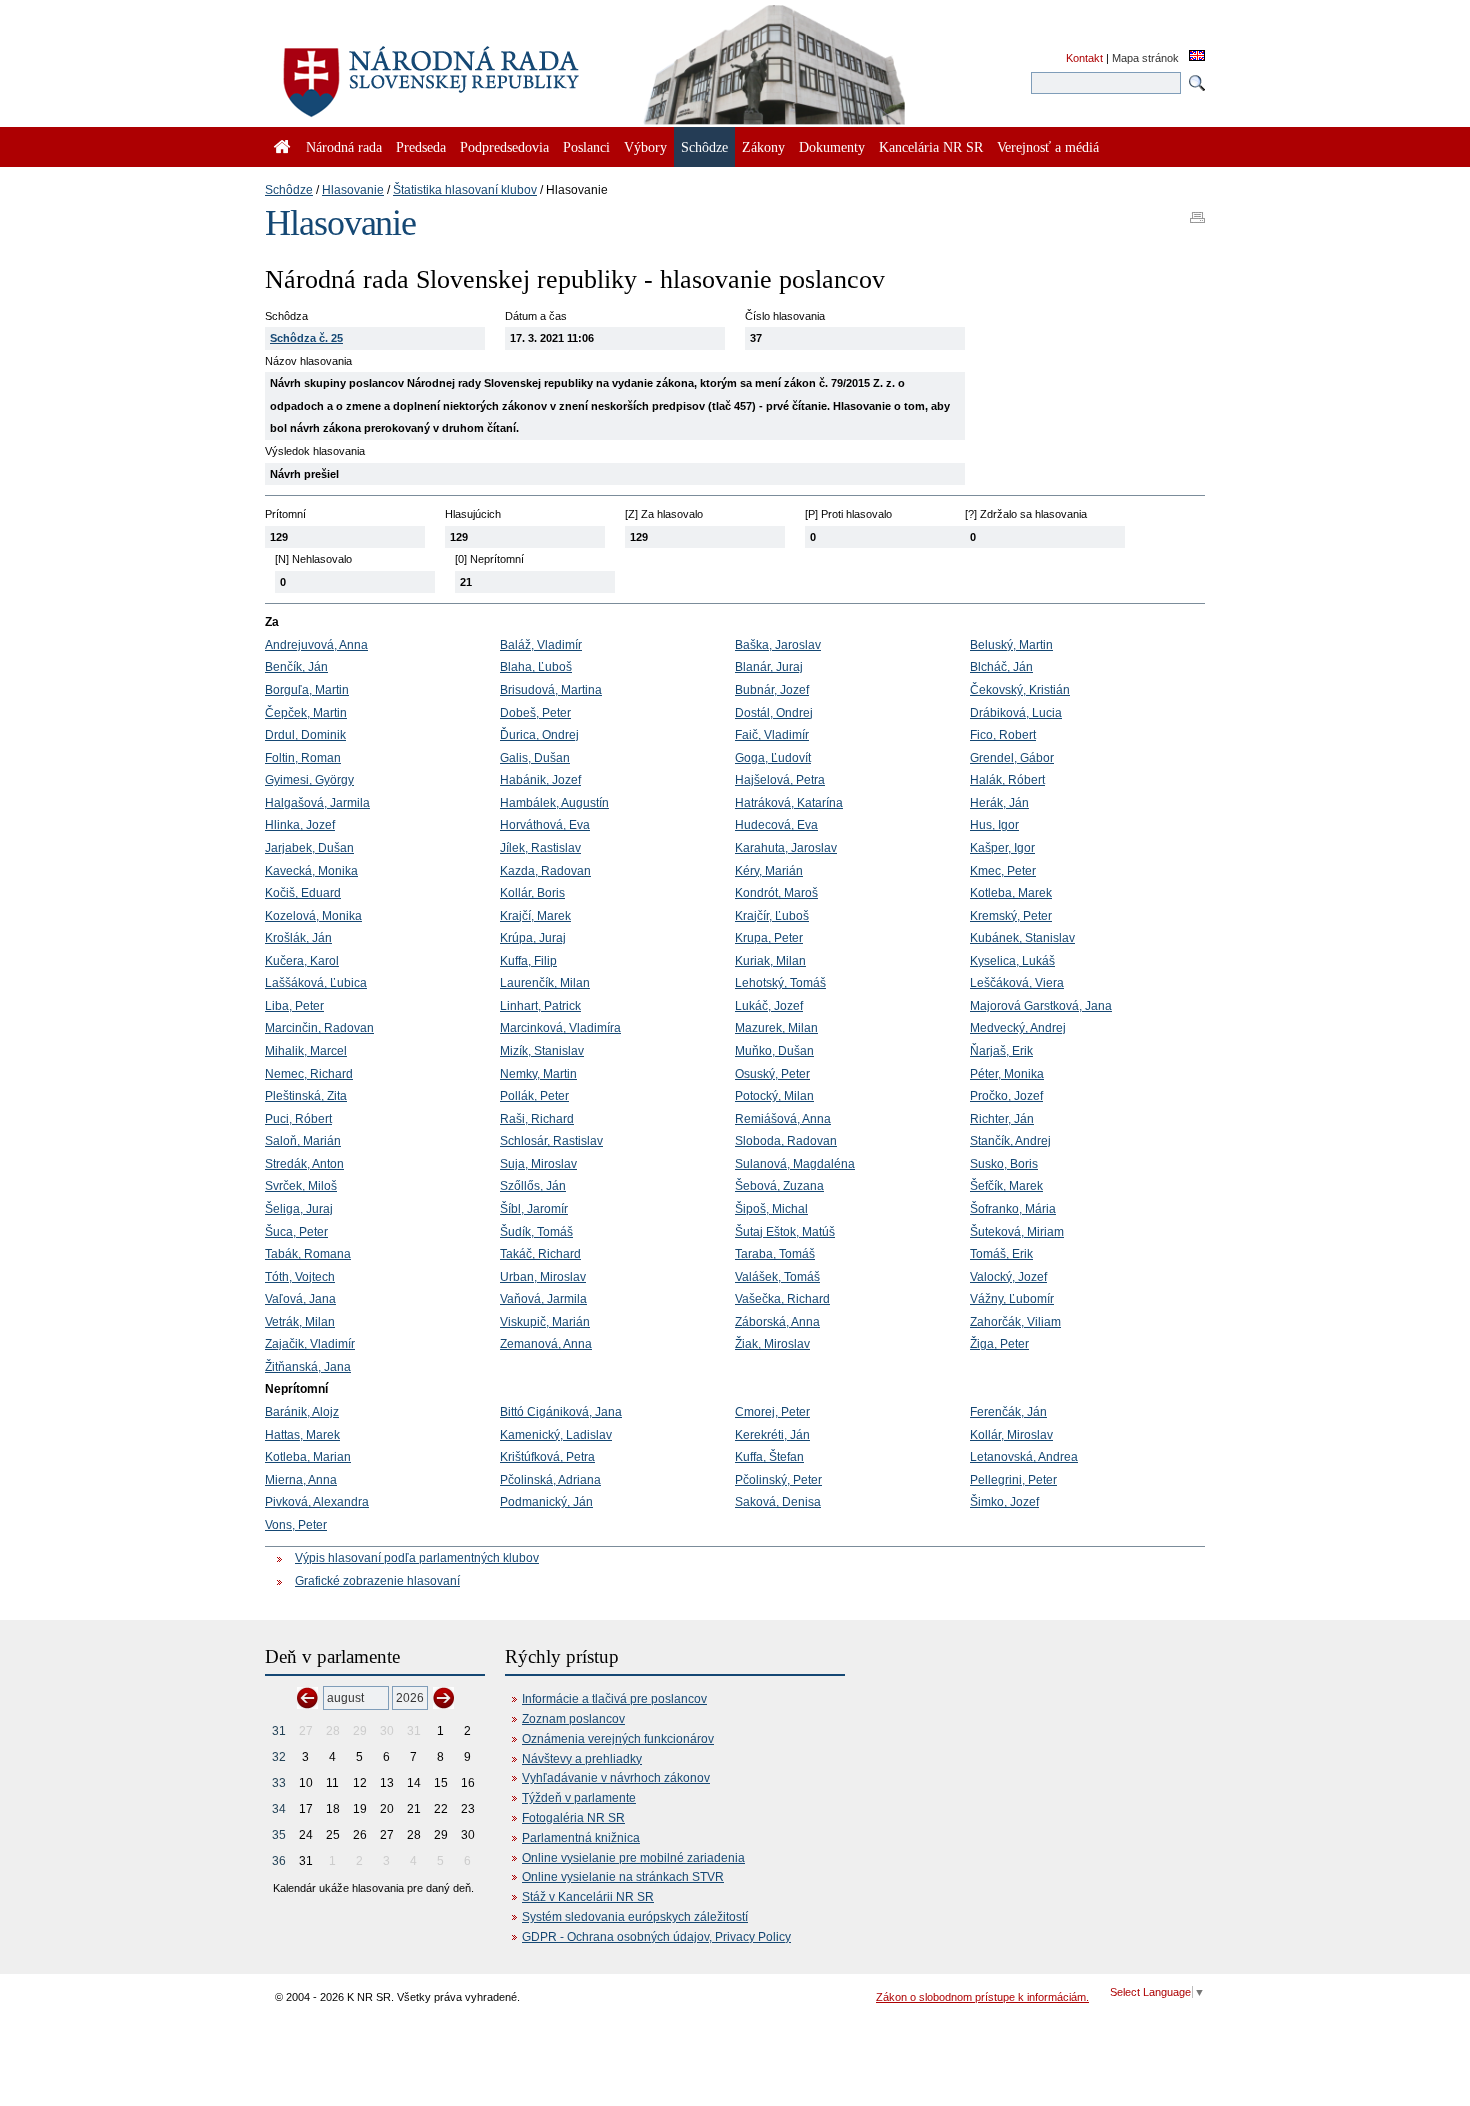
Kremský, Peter (1011, 916)
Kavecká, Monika (311, 871)
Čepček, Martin (306, 713)
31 (279, 1731)
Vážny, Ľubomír (1012, 1299)
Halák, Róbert (1007, 780)
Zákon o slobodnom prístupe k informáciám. (982, 1997)
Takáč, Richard (540, 1254)
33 (279, 1783)
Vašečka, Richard (782, 1299)
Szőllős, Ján (533, 1186)
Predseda (421, 147)
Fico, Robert (1003, 735)
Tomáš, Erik (1001, 1254)
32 (279, 1757)
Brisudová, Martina (551, 690)
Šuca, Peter (296, 1232)
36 (279, 1861)
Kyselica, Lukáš (1012, 961)
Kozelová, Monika (313, 916)
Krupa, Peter (769, 938)
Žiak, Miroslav (772, 1344)
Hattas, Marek (302, 1435)
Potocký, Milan (774, 1096)
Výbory (645, 147)
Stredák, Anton (304, 1164)
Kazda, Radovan (545, 871)
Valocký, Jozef (1008, 1277)
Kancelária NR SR (931, 147)
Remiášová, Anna (783, 1119)
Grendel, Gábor (1012, 758)
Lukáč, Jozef (769, 1006)
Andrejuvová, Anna (316, 645)
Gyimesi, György (309, 780)
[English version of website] (1197, 57)
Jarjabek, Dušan (309, 848)
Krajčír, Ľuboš (772, 916)
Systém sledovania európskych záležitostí (635, 1917)
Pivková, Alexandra (317, 1502)
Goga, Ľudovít (773, 758)
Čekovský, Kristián (1020, 690)
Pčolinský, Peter (778, 1480)
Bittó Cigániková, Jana (561, 1412)
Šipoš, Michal (771, 1209)
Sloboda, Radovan (786, 1141)
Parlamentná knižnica (581, 1838)
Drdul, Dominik (305, 735)
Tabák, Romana (308, 1254)
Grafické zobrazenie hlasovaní (377, 1581)
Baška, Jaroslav (778, 645)
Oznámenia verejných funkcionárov (618, 1739)
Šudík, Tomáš (536, 1232)
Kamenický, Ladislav (556, 1435)
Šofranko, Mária (1013, 1209)
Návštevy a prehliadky (582, 1759)
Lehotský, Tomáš (780, 983)
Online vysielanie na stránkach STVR (623, 1877)
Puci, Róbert (298, 1119)
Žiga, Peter (999, 1344)
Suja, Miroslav (538, 1164)
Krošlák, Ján (298, 938)
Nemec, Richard (309, 1074)
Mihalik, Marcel (306, 1051)
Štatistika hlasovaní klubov (465, 190)
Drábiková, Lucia (1016, 713)
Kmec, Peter (1003, 871)
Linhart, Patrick (540, 1006)
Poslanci (586, 147)
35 (279, 1835)
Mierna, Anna (301, 1480)
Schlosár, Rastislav (551, 1141)
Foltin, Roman (303, 758)
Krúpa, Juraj (533, 938)
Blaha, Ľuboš (536, 667)
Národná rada (344, 147)
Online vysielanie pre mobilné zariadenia (633, 1858)
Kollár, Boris (532, 893)
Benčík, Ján (296, 667)
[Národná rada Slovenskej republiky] (495, 70)
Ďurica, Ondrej (539, 735)
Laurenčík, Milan (545, 983)
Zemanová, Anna (546, 1344)
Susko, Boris (1004, 1164)
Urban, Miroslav (543, 1277)
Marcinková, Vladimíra (560, 1028)
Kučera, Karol (302, 961)
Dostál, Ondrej (774, 713)
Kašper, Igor (1002, 848)
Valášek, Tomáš (777, 1277)
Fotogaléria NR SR (573, 1818)
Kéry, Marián (769, 871)
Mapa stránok (1145, 58)
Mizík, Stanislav (542, 1051)
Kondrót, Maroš (776, 893)
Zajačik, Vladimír (310, 1344)
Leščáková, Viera (1017, 983)
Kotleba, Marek (1011, 893)
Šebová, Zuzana (779, 1186)
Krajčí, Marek (535, 916)
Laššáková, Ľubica (316, 983)
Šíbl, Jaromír (534, 1209)
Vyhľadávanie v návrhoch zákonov (616, 1778)
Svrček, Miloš (301, 1186)
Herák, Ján (999, 803)
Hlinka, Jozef (300, 825)
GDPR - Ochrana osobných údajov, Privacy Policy (656, 1937)
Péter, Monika (1007, 1074)
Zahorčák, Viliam (1015, 1322)
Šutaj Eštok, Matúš (785, 1232)
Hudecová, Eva (776, 825)
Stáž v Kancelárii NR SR (588, 1897)
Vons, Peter (296, 1525)
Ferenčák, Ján (1008, 1412)
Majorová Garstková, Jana (1041, 1006)
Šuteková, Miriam (1017, 1232)
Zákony (763, 147)
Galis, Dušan (535, 758)
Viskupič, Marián (545, 1322)
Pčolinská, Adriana (550, 1480)
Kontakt (1084, 58)
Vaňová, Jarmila (543, 1299)
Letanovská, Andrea (1024, 1457)
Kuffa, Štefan (769, 1457)
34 (279, 1809)
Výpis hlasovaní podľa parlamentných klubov (417, 1558)
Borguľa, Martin (307, 690)
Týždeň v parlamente (579, 1798)
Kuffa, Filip (528, 961)
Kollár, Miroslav (1011, 1435)
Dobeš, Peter (535, 713)
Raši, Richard (537, 1119)
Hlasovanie (353, 190)
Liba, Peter (294, 1006)
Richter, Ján (1002, 1119)
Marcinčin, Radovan (319, 1028)
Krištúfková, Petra (547, 1457)
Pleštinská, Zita (306, 1096)
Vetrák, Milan (300, 1322)
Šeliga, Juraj (299, 1209)
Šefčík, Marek (1006, 1186)
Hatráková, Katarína (789, 803)
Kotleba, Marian (308, 1457)
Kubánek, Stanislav (1022, 938)
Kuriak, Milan (770, 961)
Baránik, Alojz (302, 1412)
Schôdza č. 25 (306, 338)
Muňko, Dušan (774, 1051)
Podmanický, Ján (546, 1502)
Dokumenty (832, 147)
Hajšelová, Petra (780, 780)
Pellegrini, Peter (1013, 1480)
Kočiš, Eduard (303, 893)
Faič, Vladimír (772, 735)
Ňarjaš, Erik (1001, 1051)
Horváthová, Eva (545, 825)
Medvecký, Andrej (1018, 1028)
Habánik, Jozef (540, 780)
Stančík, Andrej (1010, 1141)
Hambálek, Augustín (554, 803)
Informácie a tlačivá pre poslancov (614, 1699)
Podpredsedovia (504, 147)
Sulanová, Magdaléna (795, 1164)
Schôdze (289, 190)
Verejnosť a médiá (1048, 147)
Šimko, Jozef (1004, 1502)
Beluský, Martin (1011, 645)
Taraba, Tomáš (775, 1254)
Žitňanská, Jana (308, 1367)
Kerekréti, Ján (772, 1435)
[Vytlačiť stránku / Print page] (1197, 211)
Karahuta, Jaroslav (786, 848)
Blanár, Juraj (769, 667)
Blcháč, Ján (1001, 667)
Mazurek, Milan (776, 1028)
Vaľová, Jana (300, 1299)
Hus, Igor (994, 825)
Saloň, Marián (303, 1141)
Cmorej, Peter (772, 1412)
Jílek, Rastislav (540, 848)
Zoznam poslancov (573, 1719)
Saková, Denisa (778, 1502)
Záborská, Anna (777, 1322)
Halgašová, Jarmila (317, 803)
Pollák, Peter (534, 1096)
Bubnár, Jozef (772, 690)
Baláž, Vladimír (541, 645)
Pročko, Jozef (1006, 1096)
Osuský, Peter (772, 1074)
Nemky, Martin (538, 1074)
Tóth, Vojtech (300, 1277)
